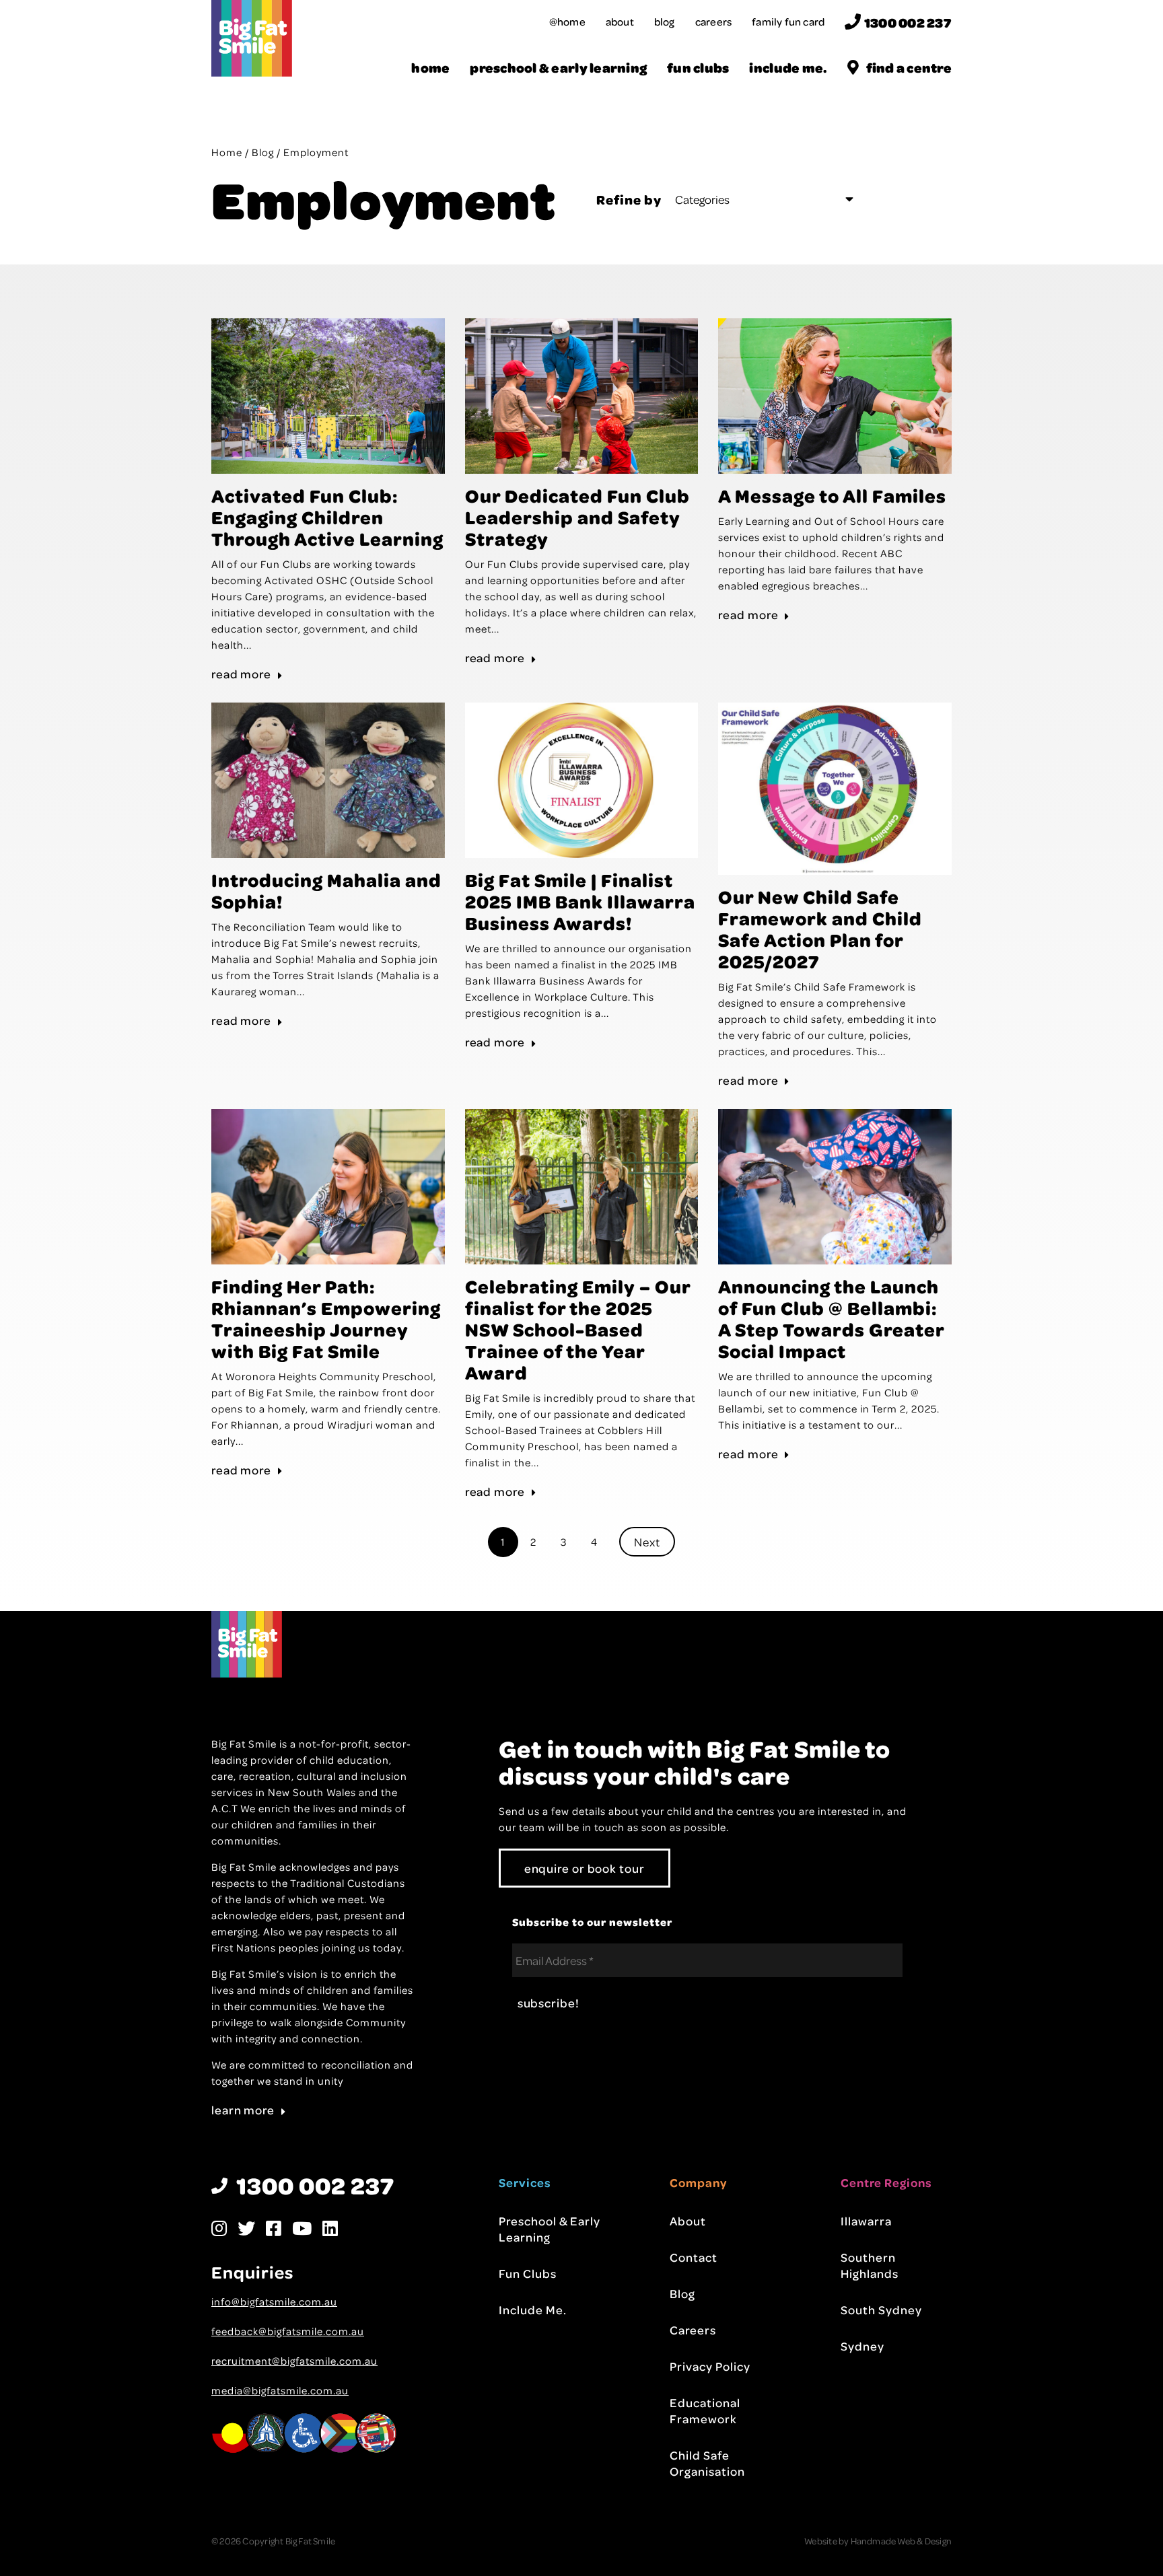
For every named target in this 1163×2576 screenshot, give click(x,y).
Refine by (629, 199)
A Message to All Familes (832, 495)
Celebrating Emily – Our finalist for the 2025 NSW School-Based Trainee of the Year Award (578, 1329)
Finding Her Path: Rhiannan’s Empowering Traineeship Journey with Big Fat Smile (326, 1318)
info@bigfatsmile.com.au (274, 2301)
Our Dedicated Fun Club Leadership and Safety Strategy (577, 517)
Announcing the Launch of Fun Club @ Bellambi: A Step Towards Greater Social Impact (831, 1318)
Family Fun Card (788, 22)
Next (647, 1542)
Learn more (243, 2110)
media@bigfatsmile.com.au (280, 2390)
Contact (694, 2257)
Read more (241, 674)
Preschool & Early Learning (558, 68)
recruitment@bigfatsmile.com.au (294, 2361)
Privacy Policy (710, 2366)
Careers (713, 22)
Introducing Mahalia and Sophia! (326, 890)
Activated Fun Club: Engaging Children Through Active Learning (327, 517)
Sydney (862, 2346)
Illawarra (866, 2221)
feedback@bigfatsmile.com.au (288, 2331)
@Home (567, 22)
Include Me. (788, 68)
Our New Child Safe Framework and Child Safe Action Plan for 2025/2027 (820, 929)
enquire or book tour (585, 1868)
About (620, 22)
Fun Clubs (698, 68)
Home (430, 68)
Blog (665, 22)
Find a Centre (909, 68)
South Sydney (881, 2310)
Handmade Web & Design (901, 2541)
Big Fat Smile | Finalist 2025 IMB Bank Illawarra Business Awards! (580, 901)
